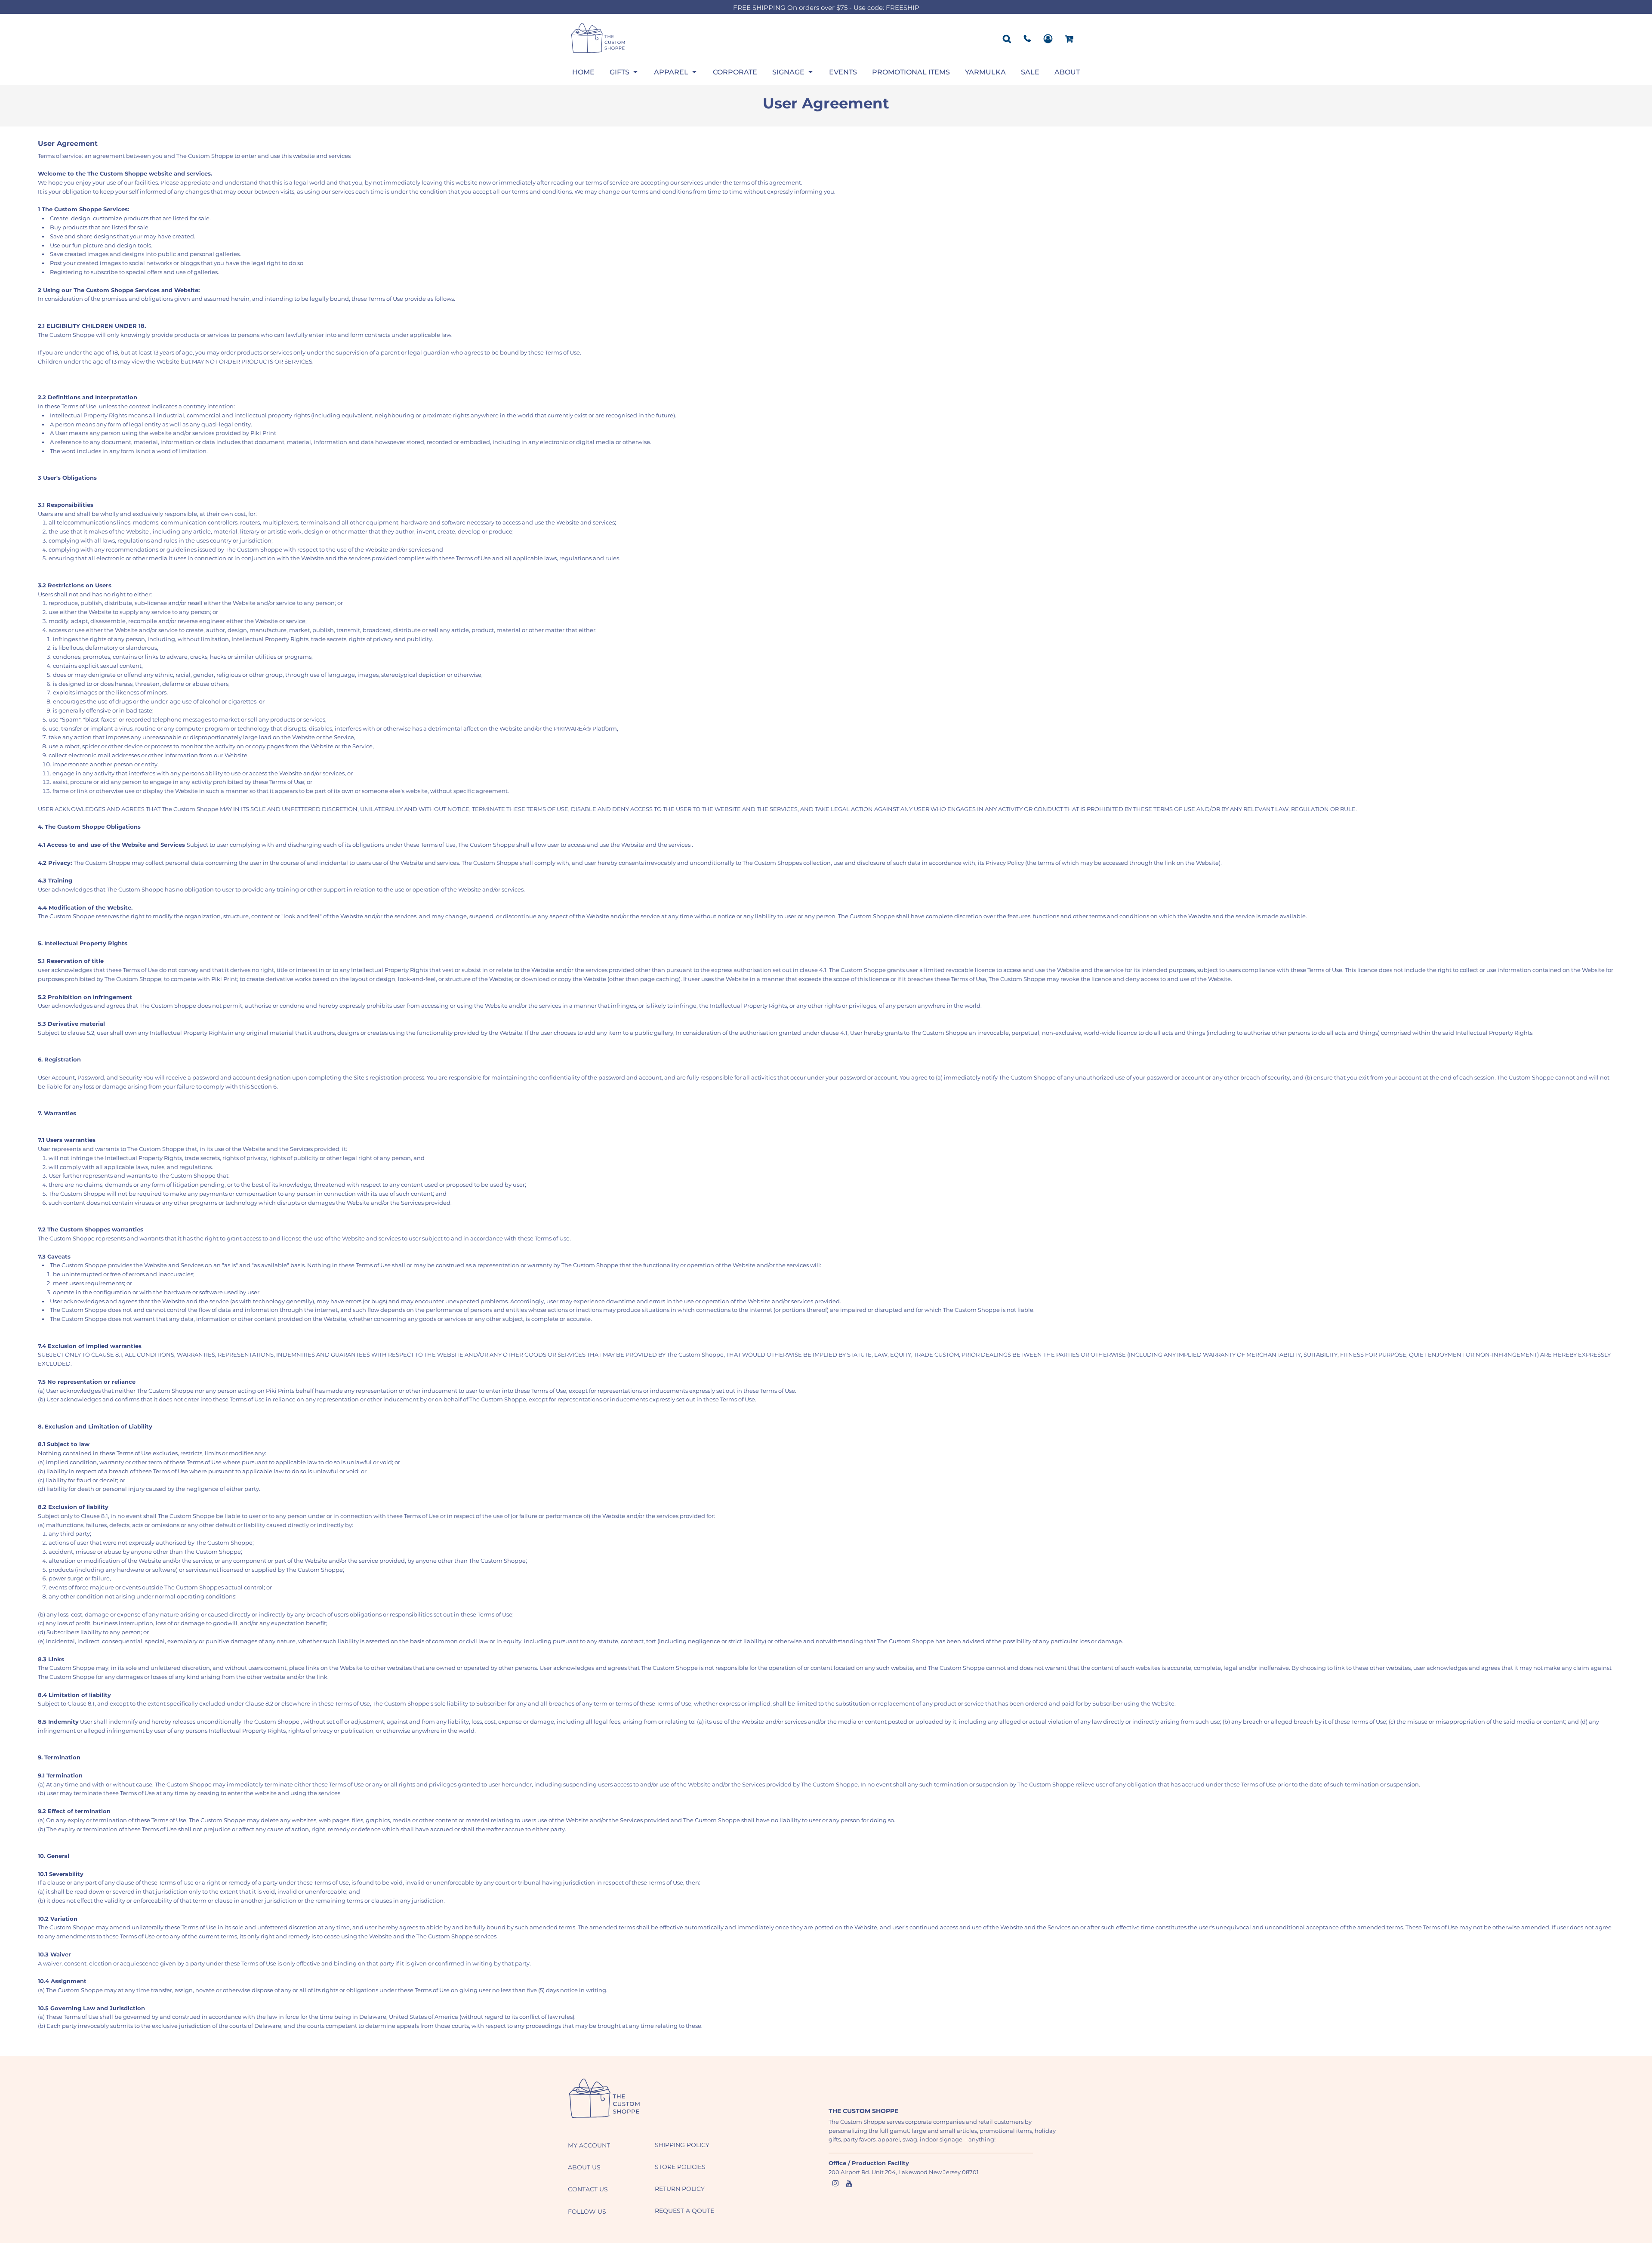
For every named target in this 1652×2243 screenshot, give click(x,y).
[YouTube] (849, 2184)
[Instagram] (835, 2184)
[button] (624, 72)
